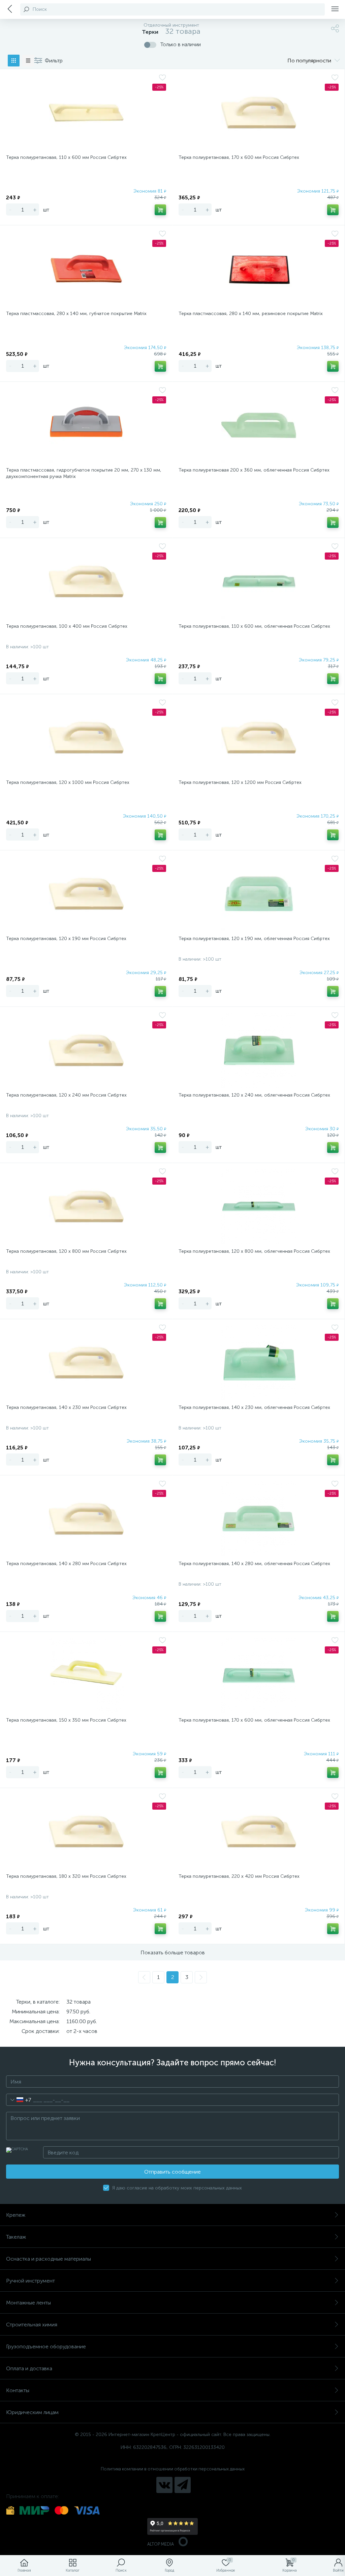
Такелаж (16, 2237)
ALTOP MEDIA (161, 2544)
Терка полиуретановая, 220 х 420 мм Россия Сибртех (239, 1876)
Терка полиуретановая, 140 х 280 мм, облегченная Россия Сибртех (254, 1564)
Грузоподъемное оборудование (46, 2346)
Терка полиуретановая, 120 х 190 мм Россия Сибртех (66, 939)
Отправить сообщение (172, 2172)
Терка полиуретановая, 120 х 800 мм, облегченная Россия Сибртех (254, 1251)
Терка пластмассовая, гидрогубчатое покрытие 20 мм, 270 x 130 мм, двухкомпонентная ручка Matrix (84, 473)
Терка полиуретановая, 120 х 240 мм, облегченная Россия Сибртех (254, 1095)
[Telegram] (183, 2485)
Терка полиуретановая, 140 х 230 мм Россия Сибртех (66, 1407)
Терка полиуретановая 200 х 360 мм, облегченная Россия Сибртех (254, 470)
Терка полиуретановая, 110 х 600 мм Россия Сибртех (66, 157)
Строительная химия (32, 2325)
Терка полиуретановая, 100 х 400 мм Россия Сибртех (67, 626)
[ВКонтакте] (164, 2485)
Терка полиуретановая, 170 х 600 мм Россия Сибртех (239, 157)
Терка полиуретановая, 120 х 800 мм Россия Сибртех (66, 1251)
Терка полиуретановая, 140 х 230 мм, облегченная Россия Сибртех (254, 1407)
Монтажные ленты (28, 2303)
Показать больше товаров (173, 1952)
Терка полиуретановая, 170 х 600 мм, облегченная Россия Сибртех (254, 1720)
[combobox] (19, 2100)
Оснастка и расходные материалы (49, 2259)
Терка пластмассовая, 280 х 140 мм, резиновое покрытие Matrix (251, 314)
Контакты (18, 2390)
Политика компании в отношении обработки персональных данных (173, 2469)
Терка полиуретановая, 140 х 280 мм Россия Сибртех (66, 1564)
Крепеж (16, 2215)
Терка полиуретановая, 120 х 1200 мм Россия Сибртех (240, 782)
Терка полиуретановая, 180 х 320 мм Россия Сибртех (66, 1876)
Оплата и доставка (29, 2368)
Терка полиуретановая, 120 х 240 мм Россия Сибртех (66, 1095)
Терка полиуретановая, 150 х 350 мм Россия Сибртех (66, 1720)
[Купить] (160, 210)
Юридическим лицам (32, 2412)
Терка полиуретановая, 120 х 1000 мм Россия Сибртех (68, 782)
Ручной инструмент (30, 2281)
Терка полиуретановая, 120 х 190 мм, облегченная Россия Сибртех (254, 939)
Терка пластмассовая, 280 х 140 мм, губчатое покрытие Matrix (76, 314)
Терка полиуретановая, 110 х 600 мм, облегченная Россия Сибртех (254, 626)
